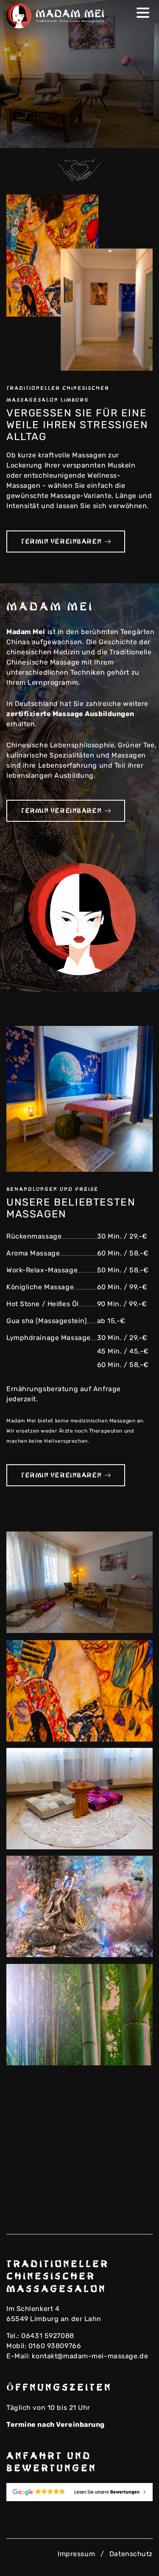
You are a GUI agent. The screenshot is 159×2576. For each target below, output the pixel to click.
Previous (127, 136)
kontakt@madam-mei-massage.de (90, 2356)
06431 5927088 (47, 2336)
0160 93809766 (55, 2346)
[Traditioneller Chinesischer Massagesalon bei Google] (79, 2492)
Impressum (76, 2554)
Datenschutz (131, 2554)
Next (140, 136)
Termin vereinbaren (61, 541)
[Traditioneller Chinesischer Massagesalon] (57, 16)
